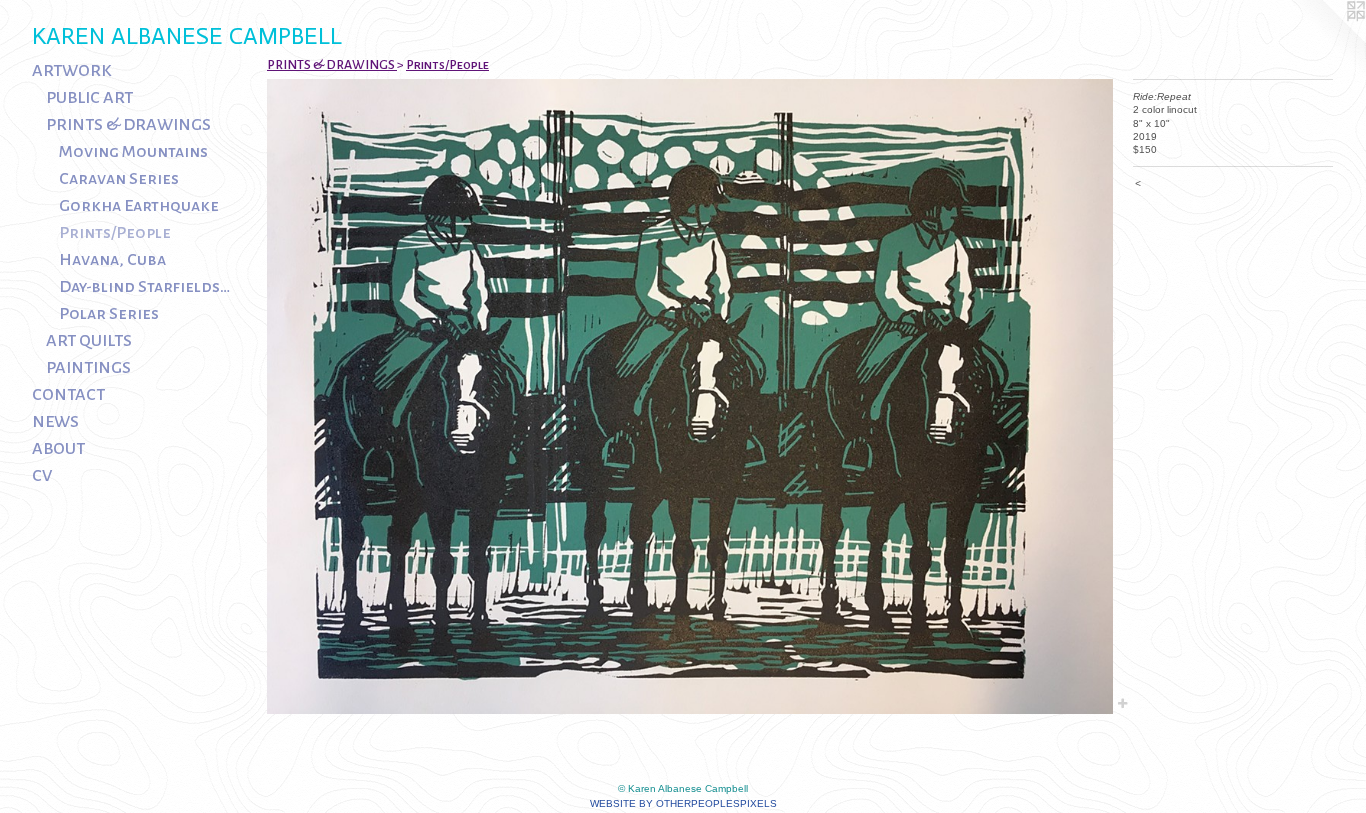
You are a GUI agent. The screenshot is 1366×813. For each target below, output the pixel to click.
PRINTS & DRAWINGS (128, 125)
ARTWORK (72, 71)
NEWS (55, 422)
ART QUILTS (89, 341)
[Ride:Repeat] (690, 396)
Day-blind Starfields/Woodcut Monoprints (145, 287)
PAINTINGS (88, 368)
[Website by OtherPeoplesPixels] (1326, 40)
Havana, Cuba (112, 260)
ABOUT (58, 449)
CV (42, 476)
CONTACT (68, 395)
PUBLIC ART (89, 98)
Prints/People (115, 233)
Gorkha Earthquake (139, 206)
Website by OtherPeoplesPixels (683, 803)
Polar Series (109, 314)
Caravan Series (119, 179)
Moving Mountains (133, 152)
